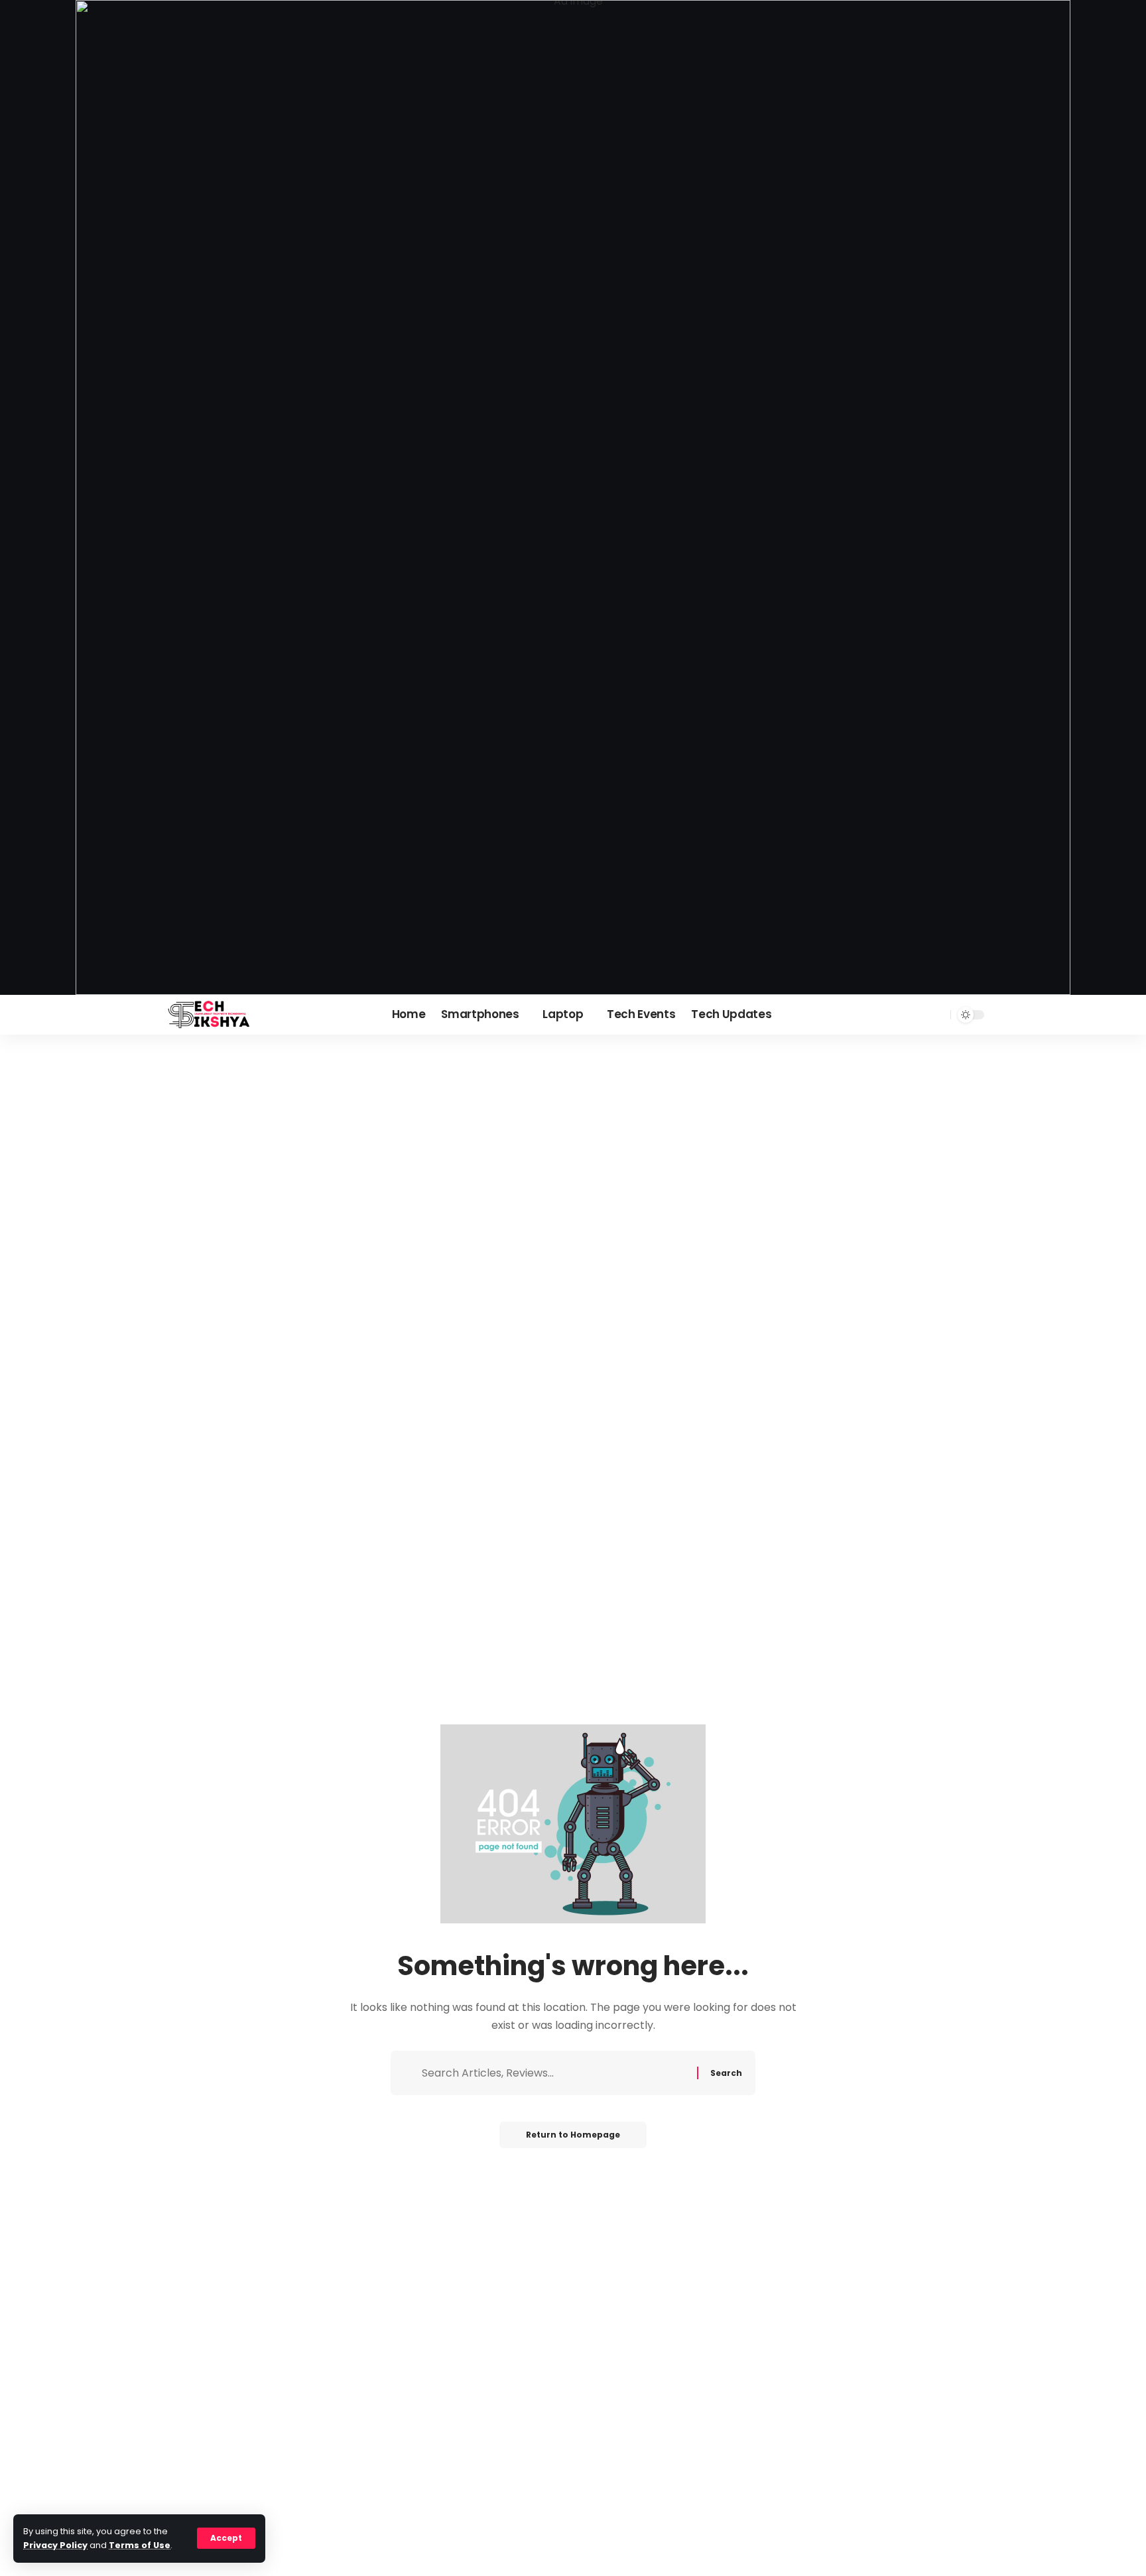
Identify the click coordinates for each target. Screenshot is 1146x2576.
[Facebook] (905, 1014)
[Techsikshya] (209, 1015)
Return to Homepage (573, 2135)
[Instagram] (919, 1014)
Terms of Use (140, 2545)
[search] (938, 1015)
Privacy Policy (55, 2545)
